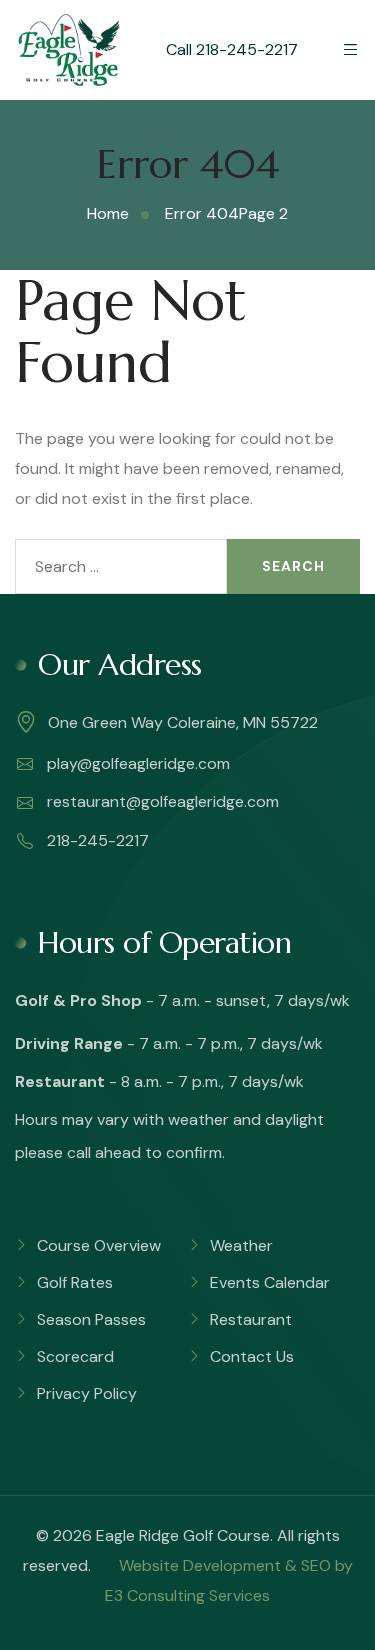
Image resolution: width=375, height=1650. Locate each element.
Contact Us (252, 1356)
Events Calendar (270, 1282)
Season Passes (91, 1319)
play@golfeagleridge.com (136, 763)
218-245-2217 (96, 840)
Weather (241, 1245)
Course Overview (99, 1245)
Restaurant (251, 1319)
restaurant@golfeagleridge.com (161, 801)
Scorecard (75, 1356)
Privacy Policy (87, 1393)
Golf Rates (75, 1282)
